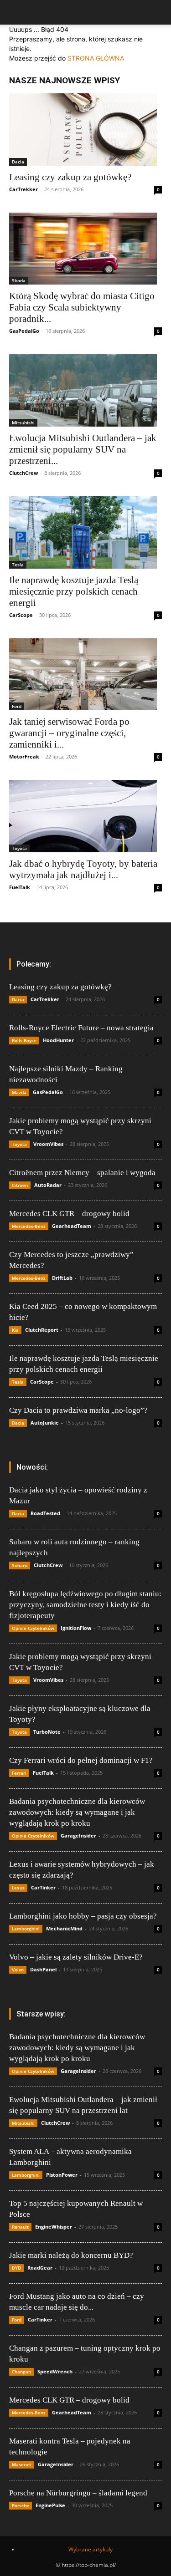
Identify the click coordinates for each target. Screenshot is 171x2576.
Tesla (18, 565)
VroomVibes (48, 1144)
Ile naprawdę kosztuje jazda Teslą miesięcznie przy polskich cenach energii (74, 591)
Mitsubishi (23, 423)
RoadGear (40, 2268)
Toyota (19, 848)
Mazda (19, 1092)
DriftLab (62, 1278)
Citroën (20, 1185)
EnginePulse (50, 2505)
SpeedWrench (55, 2371)
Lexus (18, 1888)
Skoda (19, 280)
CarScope (21, 615)
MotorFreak (24, 756)
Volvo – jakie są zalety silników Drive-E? (76, 1957)
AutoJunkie (45, 1423)
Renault (20, 2227)
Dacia (18, 162)
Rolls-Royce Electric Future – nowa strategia (81, 1028)
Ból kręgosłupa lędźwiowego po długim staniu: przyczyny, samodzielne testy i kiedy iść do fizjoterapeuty (85, 1605)
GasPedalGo (24, 331)
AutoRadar (48, 1185)
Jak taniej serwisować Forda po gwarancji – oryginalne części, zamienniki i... (69, 733)
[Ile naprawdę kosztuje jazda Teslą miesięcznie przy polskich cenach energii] (85, 532)
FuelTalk (20, 887)
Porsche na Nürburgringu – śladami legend (78, 2493)
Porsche (21, 2505)
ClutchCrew (23, 473)
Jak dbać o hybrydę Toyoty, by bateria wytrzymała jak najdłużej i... (83, 869)
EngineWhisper (54, 2227)
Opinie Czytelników (33, 1628)
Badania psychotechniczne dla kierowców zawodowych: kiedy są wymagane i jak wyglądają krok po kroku (77, 1812)
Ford (17, 706)
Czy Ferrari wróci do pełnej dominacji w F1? (81, 1760)
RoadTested (45, 1513)
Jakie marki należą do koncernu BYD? (71, 2255)
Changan (21, 2372)
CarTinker (43, 1887)
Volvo (18, 1970)
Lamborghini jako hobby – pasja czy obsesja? (83, 1916)
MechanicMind (64, 1928)
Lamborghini (26, 1929)
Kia (15, 1330)
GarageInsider (78, 1835)
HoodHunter (58, 1040)
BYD (16, 2268)
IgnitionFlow (76, 1628)
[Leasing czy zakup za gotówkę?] (85, 130)
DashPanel (43, 1969)
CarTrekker (23, 189)
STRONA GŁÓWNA (96, 58)
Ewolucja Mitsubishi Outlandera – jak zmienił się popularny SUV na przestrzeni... (83, 449)
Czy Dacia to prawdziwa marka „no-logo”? (78, 1410)
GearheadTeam (72, 1226)
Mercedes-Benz (29, 1226)
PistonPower (62, 2175)
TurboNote (47, 1732)
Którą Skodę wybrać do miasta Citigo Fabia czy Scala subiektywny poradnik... (82, 307)
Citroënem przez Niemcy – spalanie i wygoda (82, 1173)
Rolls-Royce (24, 1040)
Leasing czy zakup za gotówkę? (70, 177)
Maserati (22, 2464)
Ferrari (19, 1773)
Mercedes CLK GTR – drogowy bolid (69, 1214)
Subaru (20, 1565)
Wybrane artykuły (91, 2549)
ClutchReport (42, 1330)
